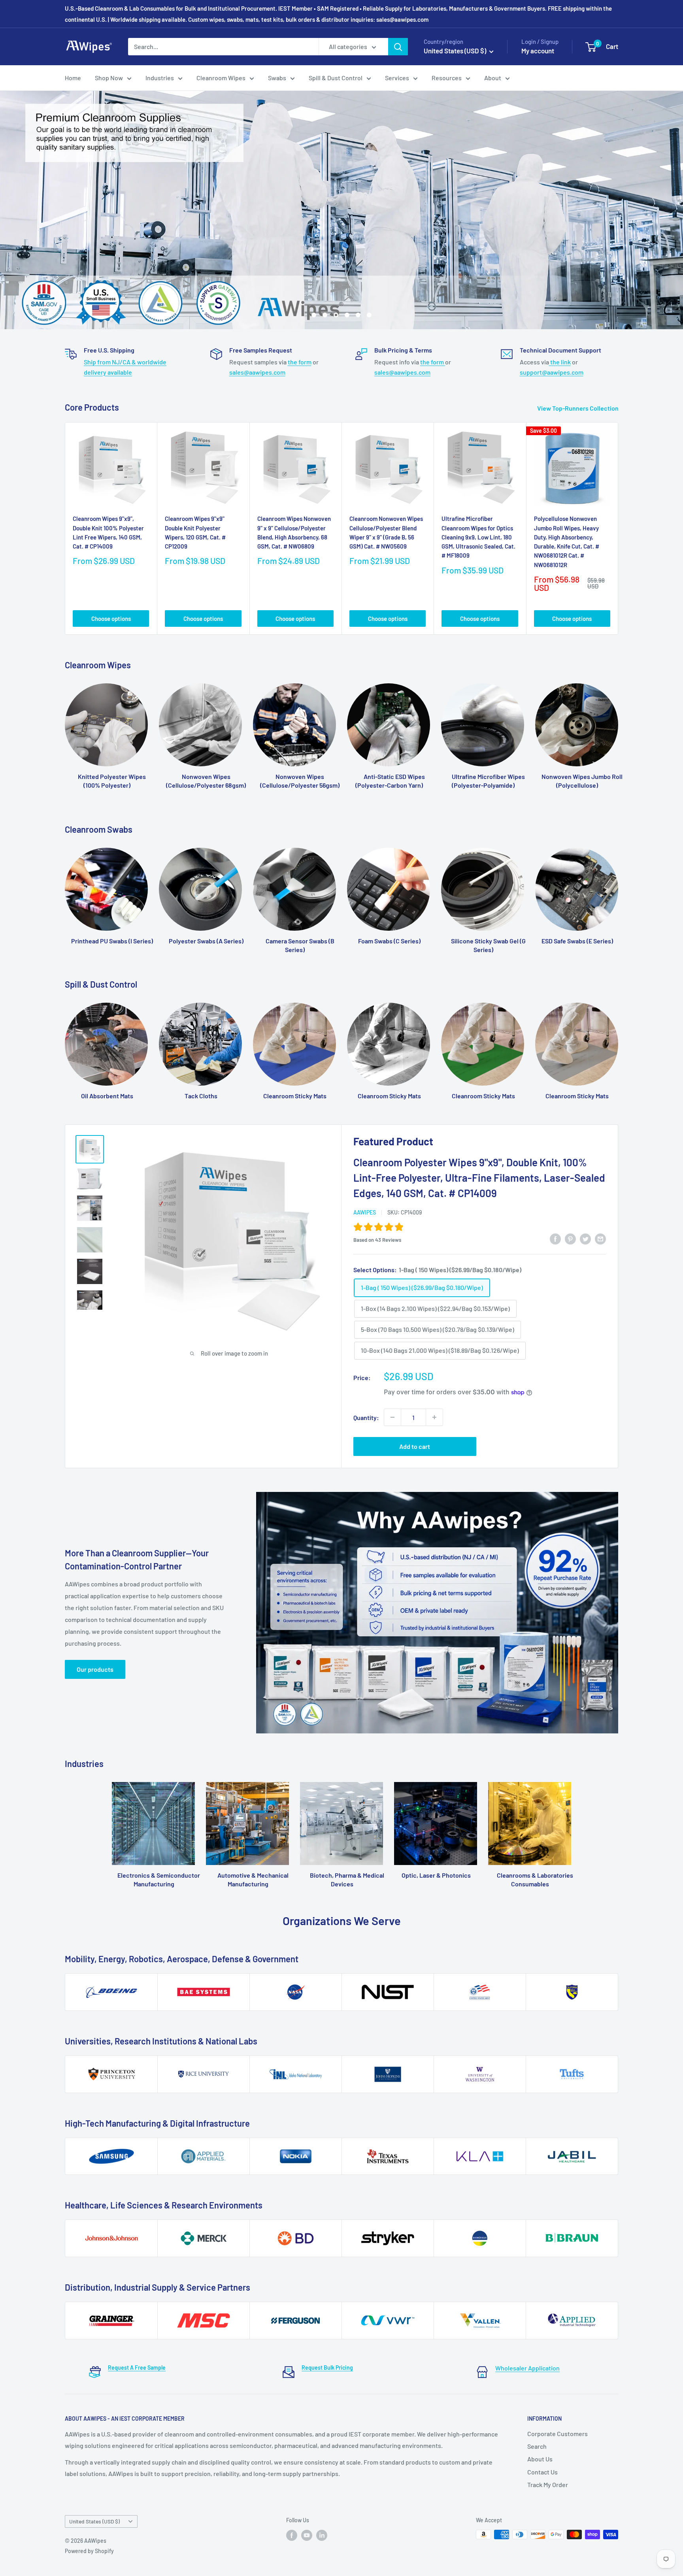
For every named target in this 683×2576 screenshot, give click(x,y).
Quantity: (366, 1417)
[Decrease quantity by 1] (392, 1417)
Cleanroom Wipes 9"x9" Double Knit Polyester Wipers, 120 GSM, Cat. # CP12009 (195, 532)
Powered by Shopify (89, 2551)
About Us (540, 2459)
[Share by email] (600, 1238)
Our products (95, 1669)
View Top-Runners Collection (578, 408)
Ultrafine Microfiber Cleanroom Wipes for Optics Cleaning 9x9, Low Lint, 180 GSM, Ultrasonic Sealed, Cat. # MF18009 (478, 537)
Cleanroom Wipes (221, 78)
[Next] (618, 529)
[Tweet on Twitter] (585, 1238)
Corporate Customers (558, 2434)
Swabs (277, 78)
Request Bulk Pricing (327, 2368)
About (493, 78)
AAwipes (365, 1212)
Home (73, 78)
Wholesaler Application (527, 2368)
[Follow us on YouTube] (307, 2535)
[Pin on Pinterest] (570, 1238)
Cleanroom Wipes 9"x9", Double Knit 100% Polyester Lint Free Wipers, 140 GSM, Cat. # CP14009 (108, 532)
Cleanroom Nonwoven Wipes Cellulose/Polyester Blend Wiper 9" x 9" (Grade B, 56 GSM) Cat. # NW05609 (386, 532)
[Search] (398, 47)
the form (300, 362)
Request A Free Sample (137, 2368)
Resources (447, 78)
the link (560, 362)
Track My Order (548, 2485)
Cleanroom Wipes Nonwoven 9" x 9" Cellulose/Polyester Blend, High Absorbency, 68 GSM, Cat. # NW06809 (294, 532)
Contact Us (542, 2472)
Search (537, 2446)
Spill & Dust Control (336, 78)
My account (538, 51)
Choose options (111, 619)
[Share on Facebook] (555, 1238)
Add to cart (415, 1446)
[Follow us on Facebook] (292, 2535)
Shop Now (109, 78)
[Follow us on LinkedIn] (322, 2535)
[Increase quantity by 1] (434, 1417)
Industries (160, 78)
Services (397, 78)
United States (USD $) (94, 2521)
